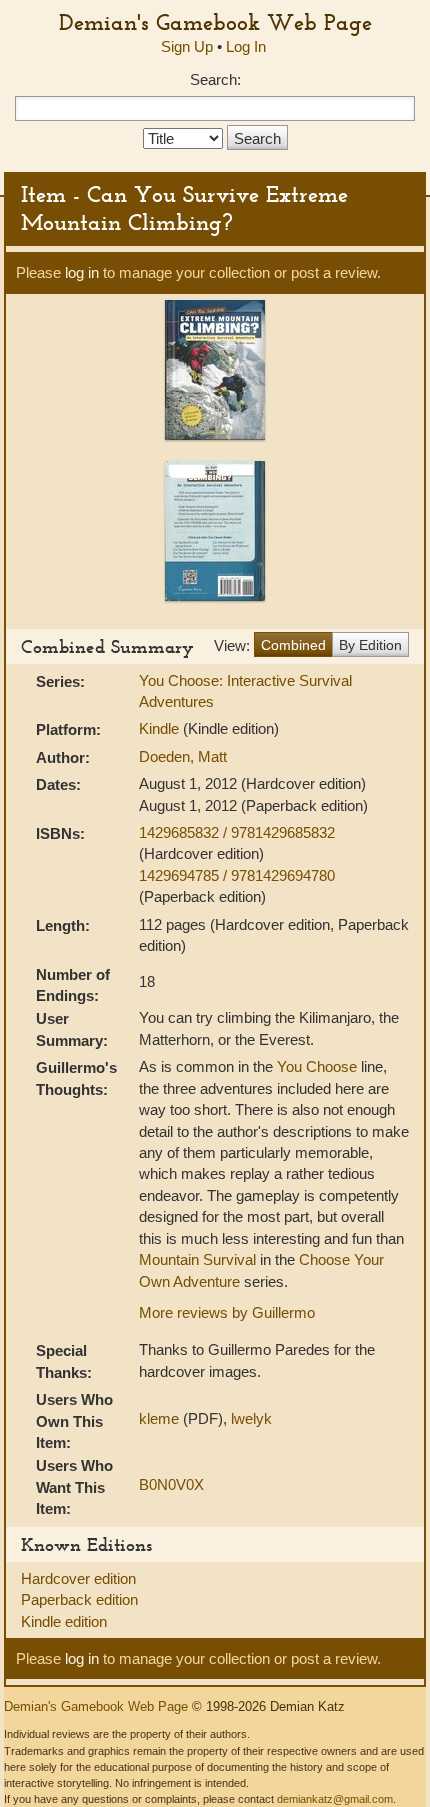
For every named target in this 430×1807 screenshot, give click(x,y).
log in (82, 272)
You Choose (317, 1066)
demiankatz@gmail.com (335, 1799)
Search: (215, 79)
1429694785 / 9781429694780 (237, 875)
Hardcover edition (78, 1578)
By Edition (370, 645)
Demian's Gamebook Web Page (215, 22)
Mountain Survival (197, 1259)
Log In (246, 46)
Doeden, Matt (183, 756)
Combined (293, 645)
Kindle (159, 728)
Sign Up (187, 46)
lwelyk (251, 1418)
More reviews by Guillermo (227, 1312)
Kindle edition (64, 1621)
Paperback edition (79, 1599)
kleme (159, 1418)
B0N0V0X (171, 1484)
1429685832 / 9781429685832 (237, 832)
